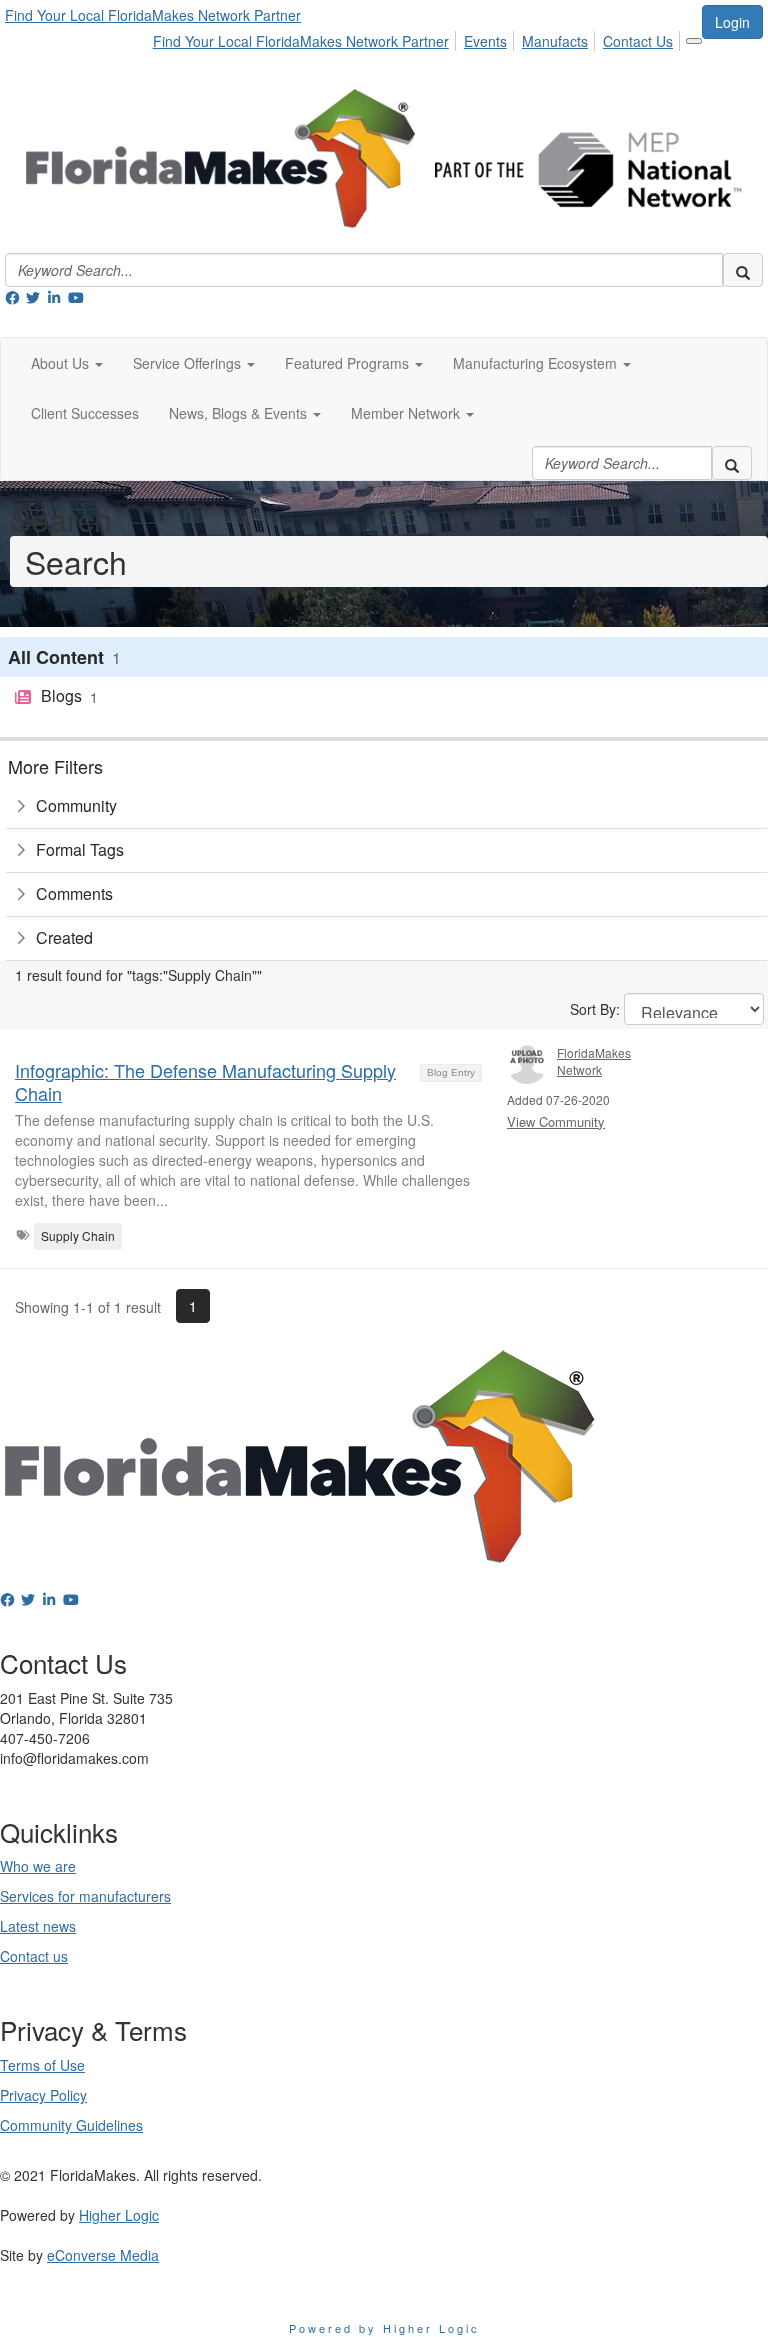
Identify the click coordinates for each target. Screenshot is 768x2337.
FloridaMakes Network (594, 1061)
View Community (556, 1121)
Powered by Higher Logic (384, 2328)
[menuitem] (306, 38)
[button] (67, 363)
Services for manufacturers (85, 1896)
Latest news (38, 1926)
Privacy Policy (43, 2095)
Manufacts (555, 41)
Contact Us (638, 41)
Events (485, 41)
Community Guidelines (71, 2125)
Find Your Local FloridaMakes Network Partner (153, 15)
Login (732, 22)
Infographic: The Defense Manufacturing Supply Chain (205, 1081)
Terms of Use (42, 2065)
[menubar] (418, 38)
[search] (743, 270)
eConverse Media (103, 2255)
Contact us (34, 1956)
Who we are (38, 1866)
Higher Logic (119, 2215)
